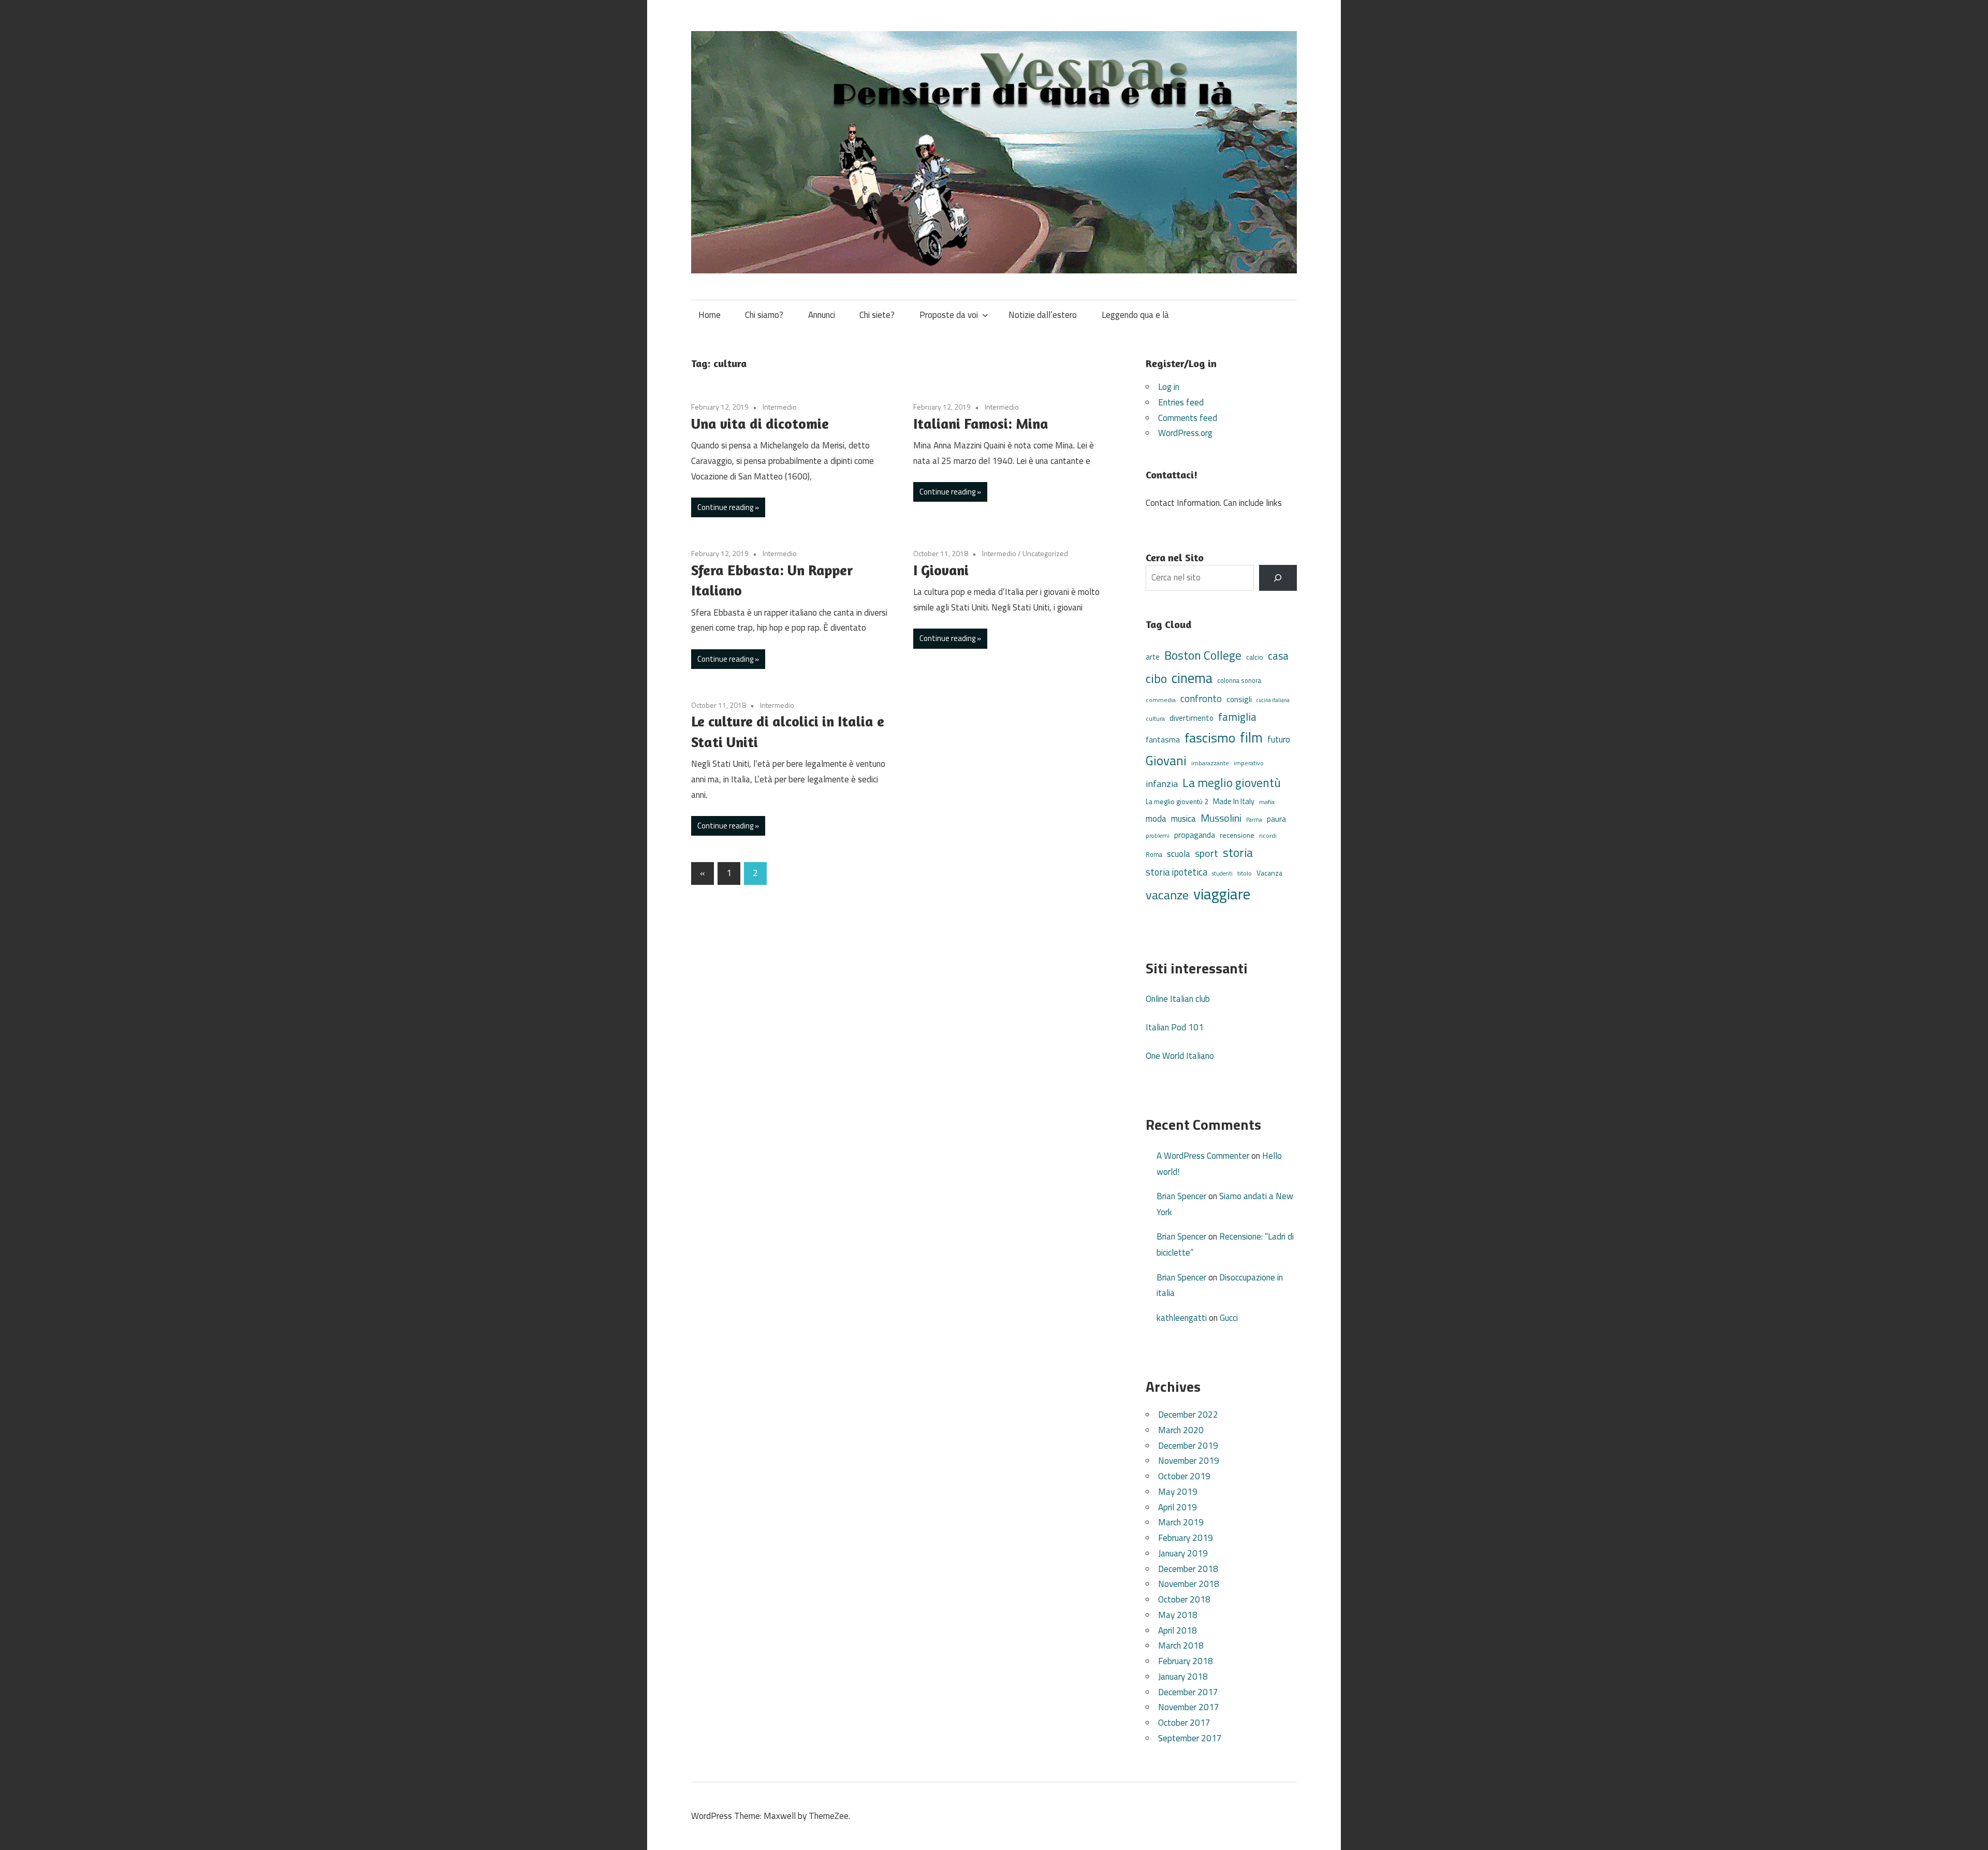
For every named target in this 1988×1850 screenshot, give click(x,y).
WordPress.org (1185, 433)
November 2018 (1189, 1584)
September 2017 (1190, 1738)
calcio (1255, 657)
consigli (1239, 699)
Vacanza (1269, 873)
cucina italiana (1273, 700)
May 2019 (1178, 1492)
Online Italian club (1178, 999)
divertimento (1192, 718)
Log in (1169, 387)
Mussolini (1221, 818)
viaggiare (1222, 894)
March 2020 (1181, 1430)
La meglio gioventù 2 (1177, 801)
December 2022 (1188, 1415)
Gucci (1229, 1318)
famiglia (1237, 717)
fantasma (1163, 740)
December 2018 (1188, 1569)
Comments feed (1188, 418)
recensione (1237, 835)
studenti (1222, 873)
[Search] (1278, 578)
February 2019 (1186, 1538)
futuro (1279, 739)
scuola (1179, 854)
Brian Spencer (1181, 1196)
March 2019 (1181, 1522)
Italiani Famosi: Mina (981, 424)
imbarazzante (1210, 763)
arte (1153, 657)
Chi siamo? (764, 315)
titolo (1245, 873)
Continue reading (725, 507)
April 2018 (1178, 1630)
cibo (1156, 678)
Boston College (1203, 655)
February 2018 (1186, 1661)
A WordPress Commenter (1203, 1156)
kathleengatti (1182, 1318)
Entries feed (1181, 402)
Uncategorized (1045, 553)
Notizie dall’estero (1043, 315)
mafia (1267, 802)
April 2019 (1178, 1507)
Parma (1254, 819)
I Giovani (941, 570)
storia (1238, 853)
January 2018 (1183, 1677)
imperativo (1249, 763)
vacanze (1167, 895)
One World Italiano (1180, 1056)
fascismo (1210, 738)
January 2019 (1183, 1553)
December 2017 (1188, 1692)
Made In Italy (1234, 801)
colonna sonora (1239, 681)
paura (1276, 819)
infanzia (1162, 783)
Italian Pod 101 (1175, 1027)
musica (1183, 819)
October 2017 (1184, 1723)
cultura (1155, 718)
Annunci (822, 315)
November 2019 (1189, 1461)
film (1251, 737)
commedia (1161, 700)
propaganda (1195, 835)
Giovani (1166, 761)
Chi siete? (877, 315)
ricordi (1268, 835)
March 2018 (1181, 1645)
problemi (1158, 835)
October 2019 (1184, 1476)
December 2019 (1188, 1446)
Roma (1154, 855)
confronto (1201, 698)
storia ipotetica (1176, 872)
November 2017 (1189, 1707)
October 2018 (1184, 1599)
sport (1207, 853)
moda (1156, 818)
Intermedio (780, 407)
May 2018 (1178, 1615)
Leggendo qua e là (1135, 315)
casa (1278, 656)
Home (710, 315)
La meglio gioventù (1232, 782)
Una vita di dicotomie (760, 424)
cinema (1192, 678)
